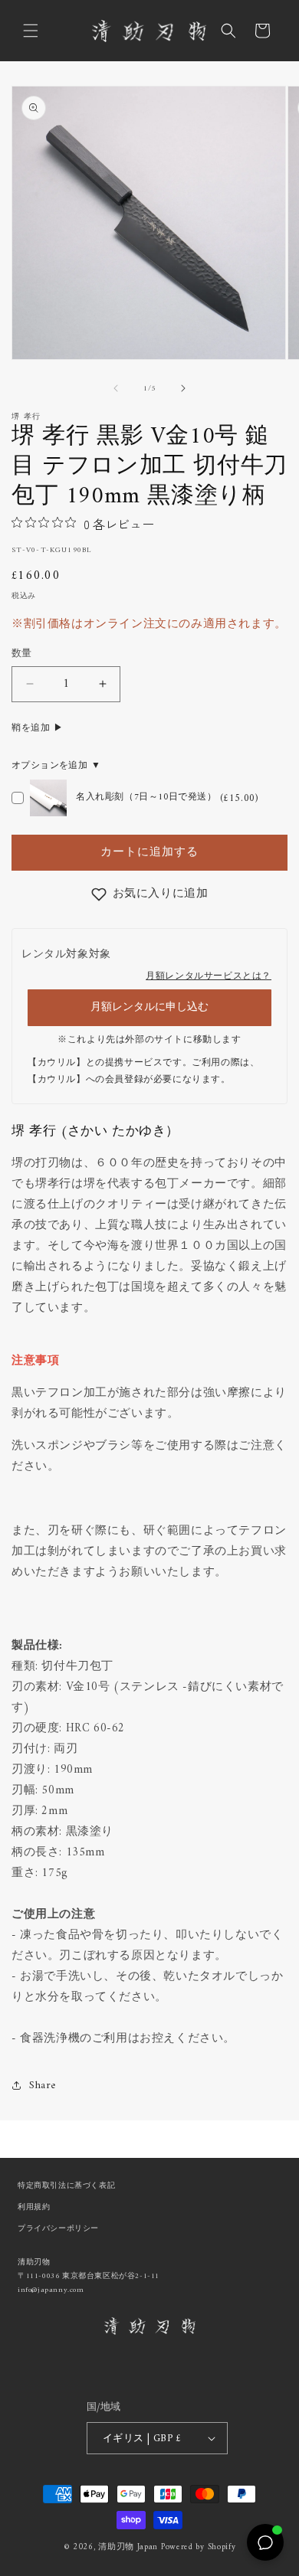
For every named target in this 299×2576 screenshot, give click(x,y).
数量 (22, 654)
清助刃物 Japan (128, 2547)
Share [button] (43, 2086)
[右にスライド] (183, 388)
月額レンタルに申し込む (149, 1007)
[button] (31, 31)
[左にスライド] (116, 388)
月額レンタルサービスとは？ (209, 977)
